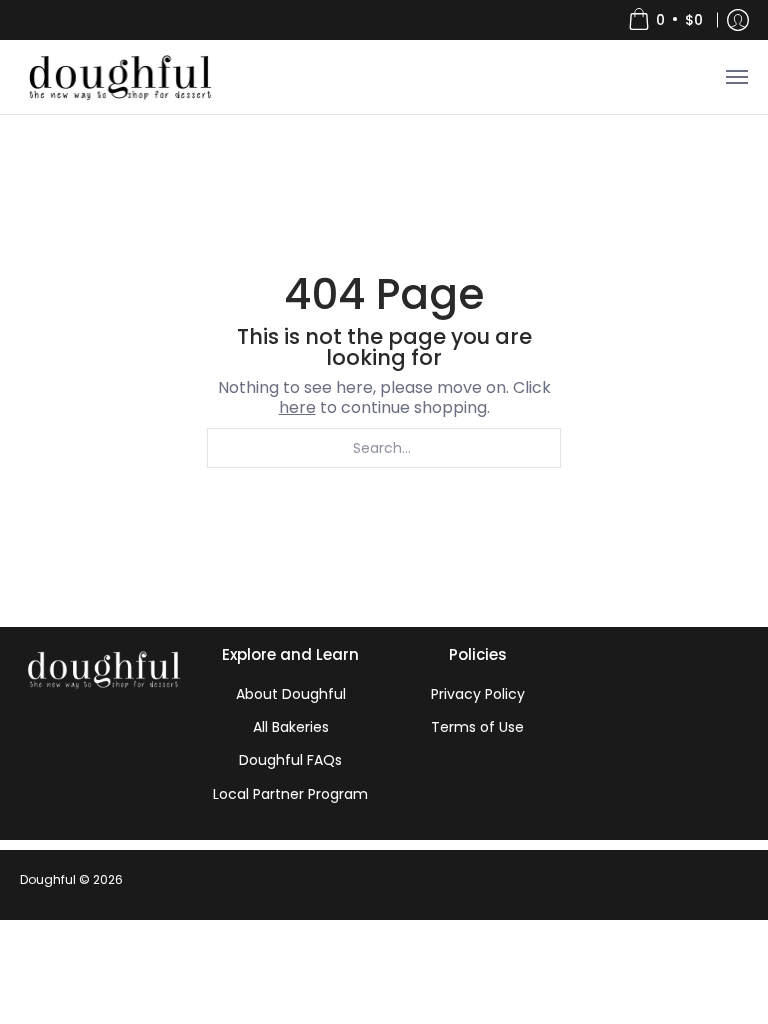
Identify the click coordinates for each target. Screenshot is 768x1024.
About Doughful (291, 694)
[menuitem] (665, 20)
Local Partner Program (290, 794)
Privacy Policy (478, 694)
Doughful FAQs (290, 760)
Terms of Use (477, 727)
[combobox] (384, 448)
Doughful (48, 879)
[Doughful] (119, 77)
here (297, 407)
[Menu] (736, 77)
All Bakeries (291, 727)
